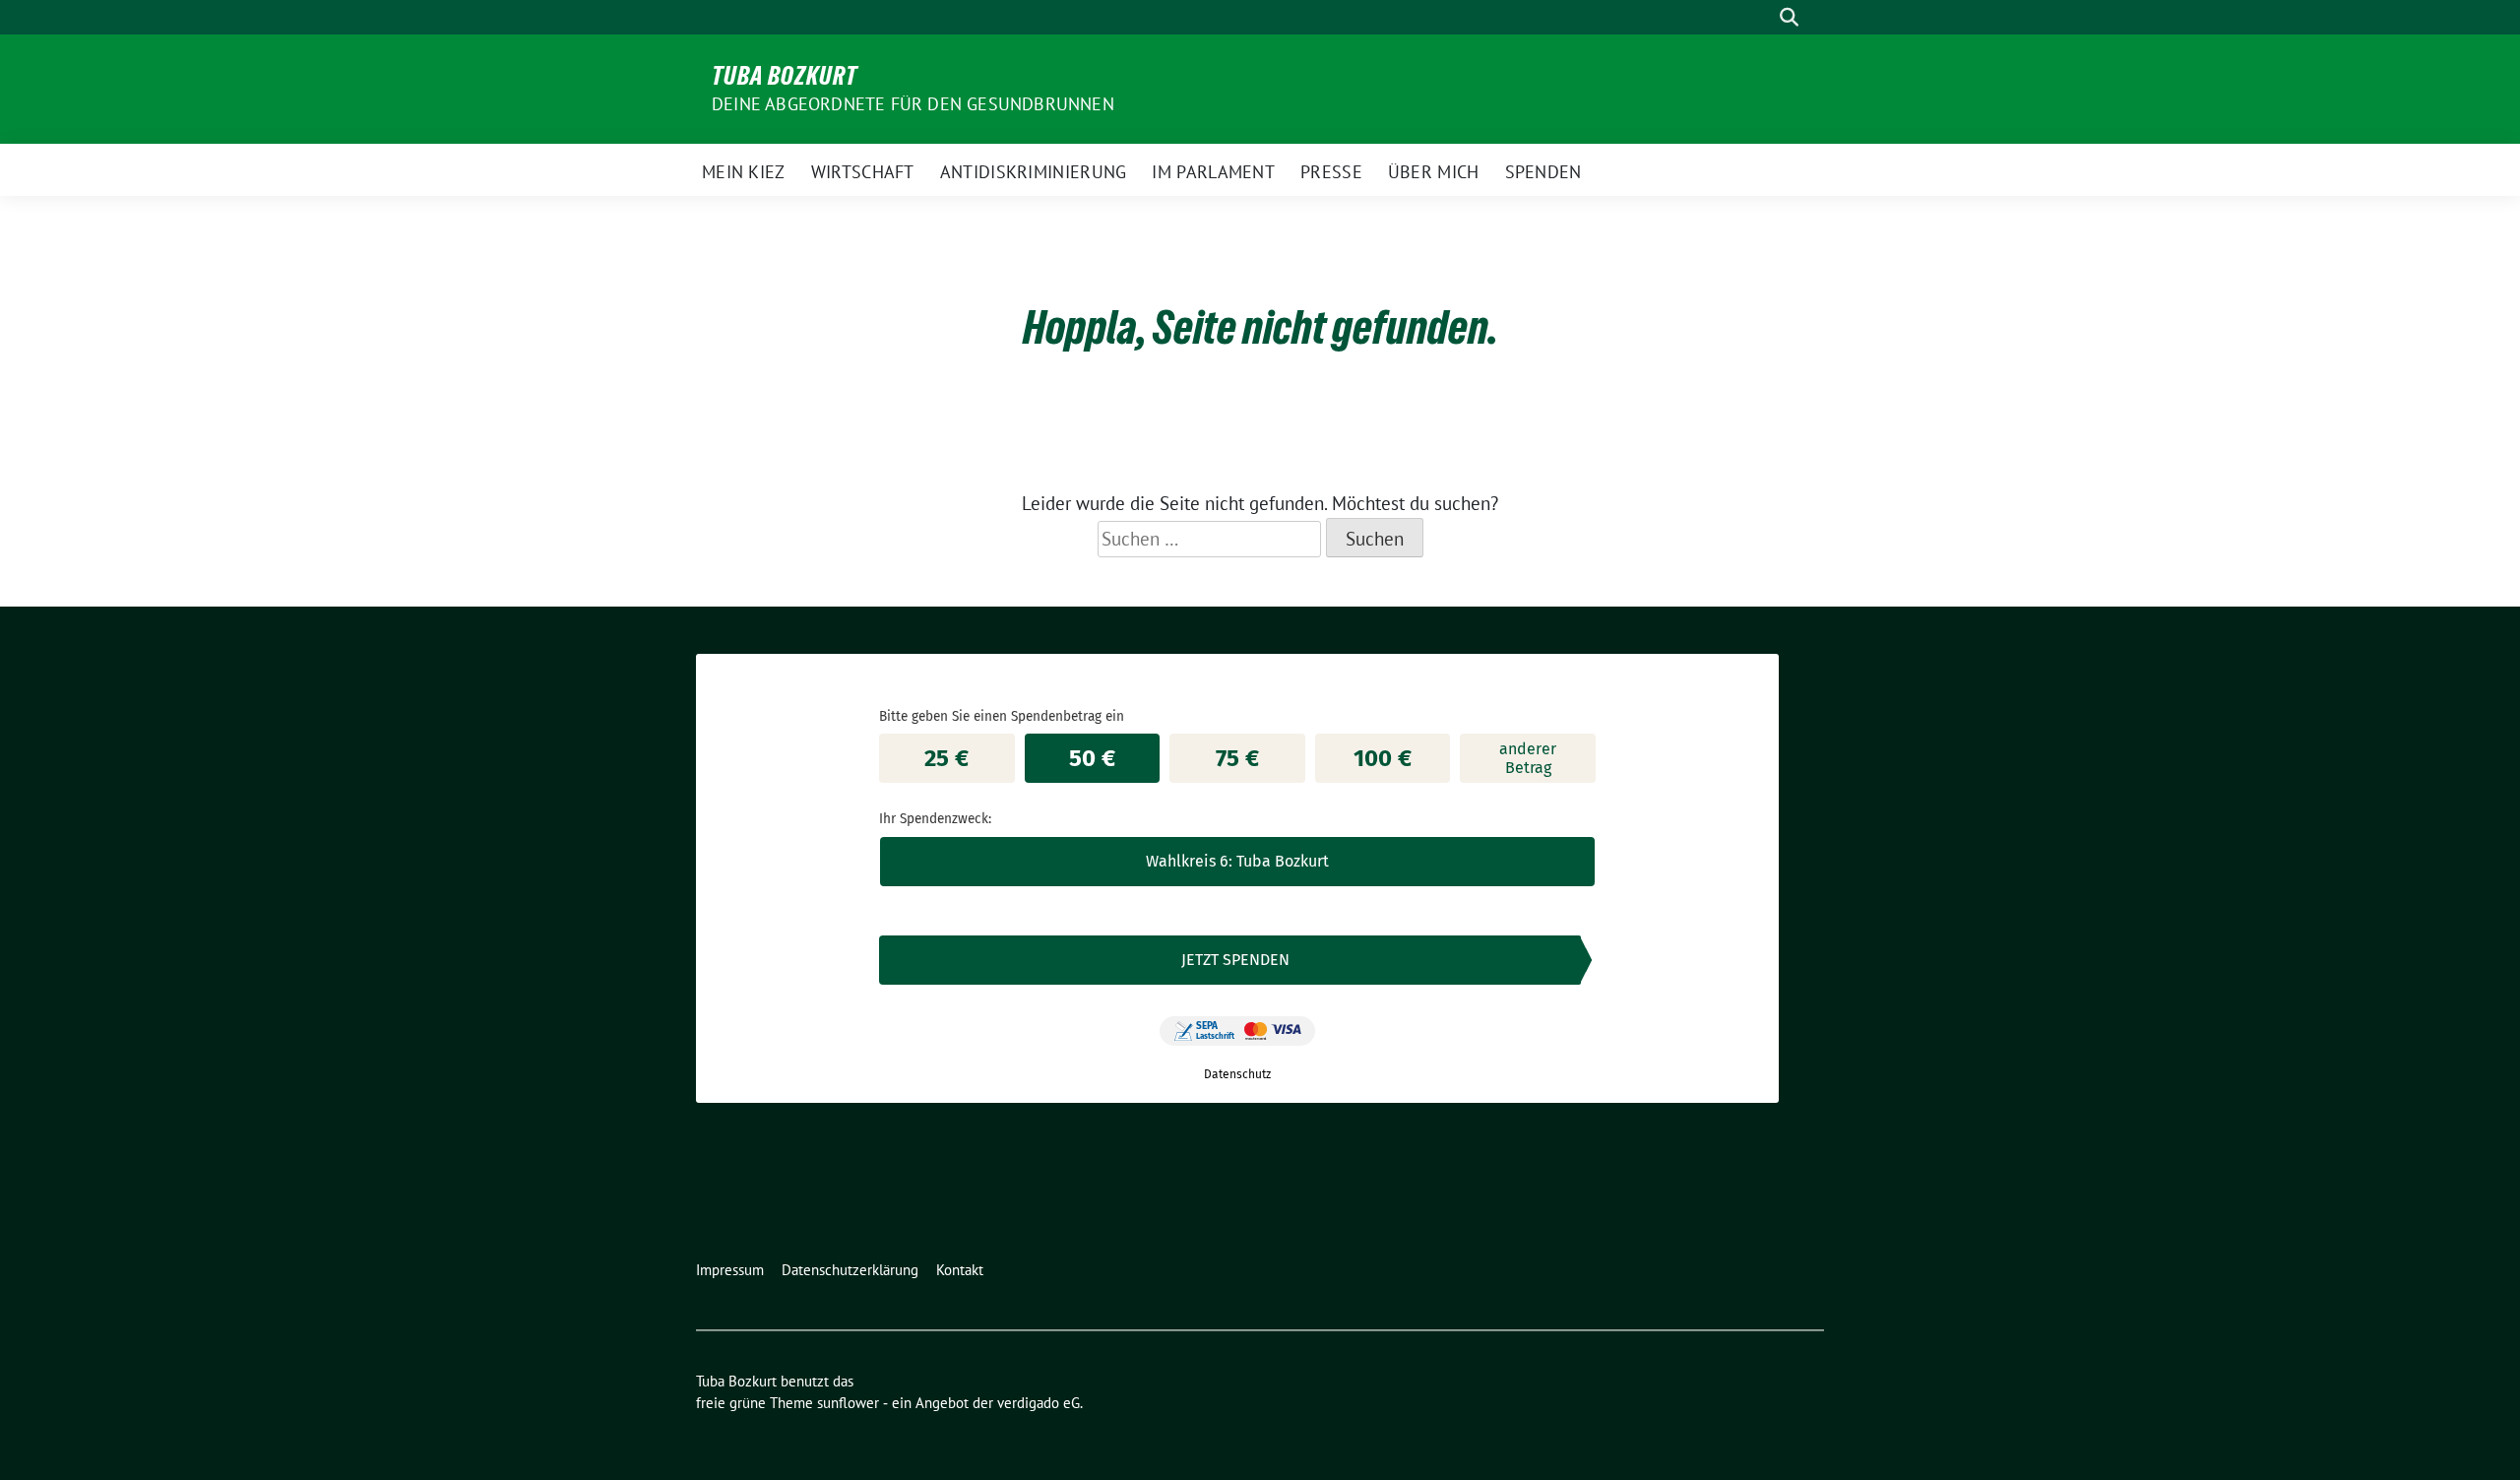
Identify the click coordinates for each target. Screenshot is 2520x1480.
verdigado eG (1039, 1403)
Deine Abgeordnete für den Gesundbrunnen (913, 104)
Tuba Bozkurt (785, 76)
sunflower (848, 1403)
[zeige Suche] (1789, 17)
